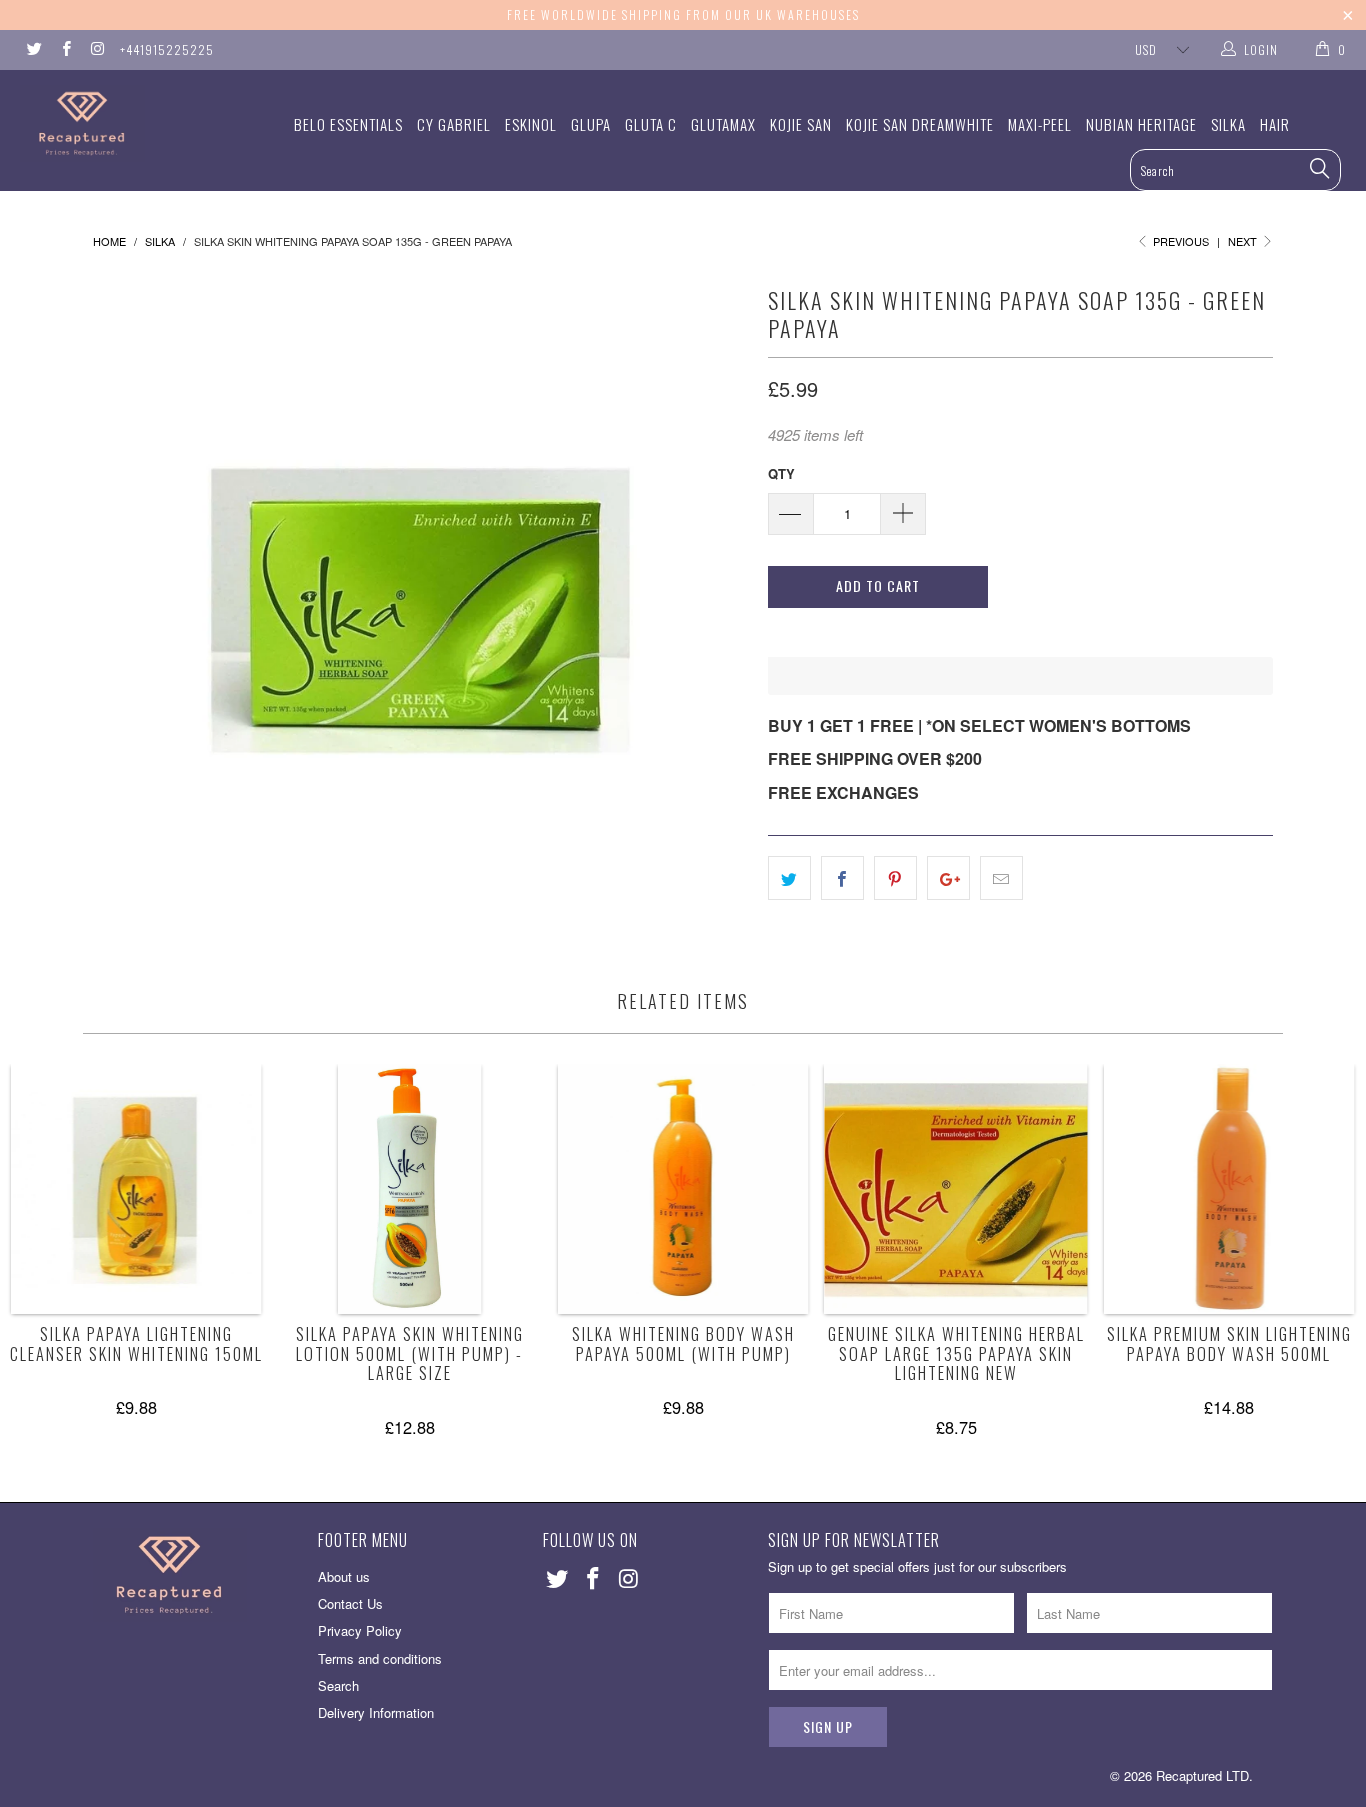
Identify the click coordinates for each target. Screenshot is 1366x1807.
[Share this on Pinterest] (895, 878)
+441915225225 (167, 49)
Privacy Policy (360, 1630)
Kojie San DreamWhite (920, 124)
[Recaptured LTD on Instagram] (96, 49)
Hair (1275, 124)
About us (344, 1576)
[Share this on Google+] (948, 878)
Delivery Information (376, 1712)
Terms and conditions (380, 1658)
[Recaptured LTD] (119, 123)
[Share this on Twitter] (789, 878)
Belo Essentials (348, 124)
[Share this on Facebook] (842, 878)
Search (338, 1685)
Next (1244, 241)
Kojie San (801, 124)
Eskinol (531, 124)
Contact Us (350, 1603)
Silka (1228, 124)
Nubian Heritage (1141, 124)
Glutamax (723, 124)
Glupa (591, 124)
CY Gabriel (454, 124)
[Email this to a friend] (1001, 878)
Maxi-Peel (1040, 124)
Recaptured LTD (1202, 1775)
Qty (781, 473)
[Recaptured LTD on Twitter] (33, 49)
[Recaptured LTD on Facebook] (64, 49)
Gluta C (651, 124)
